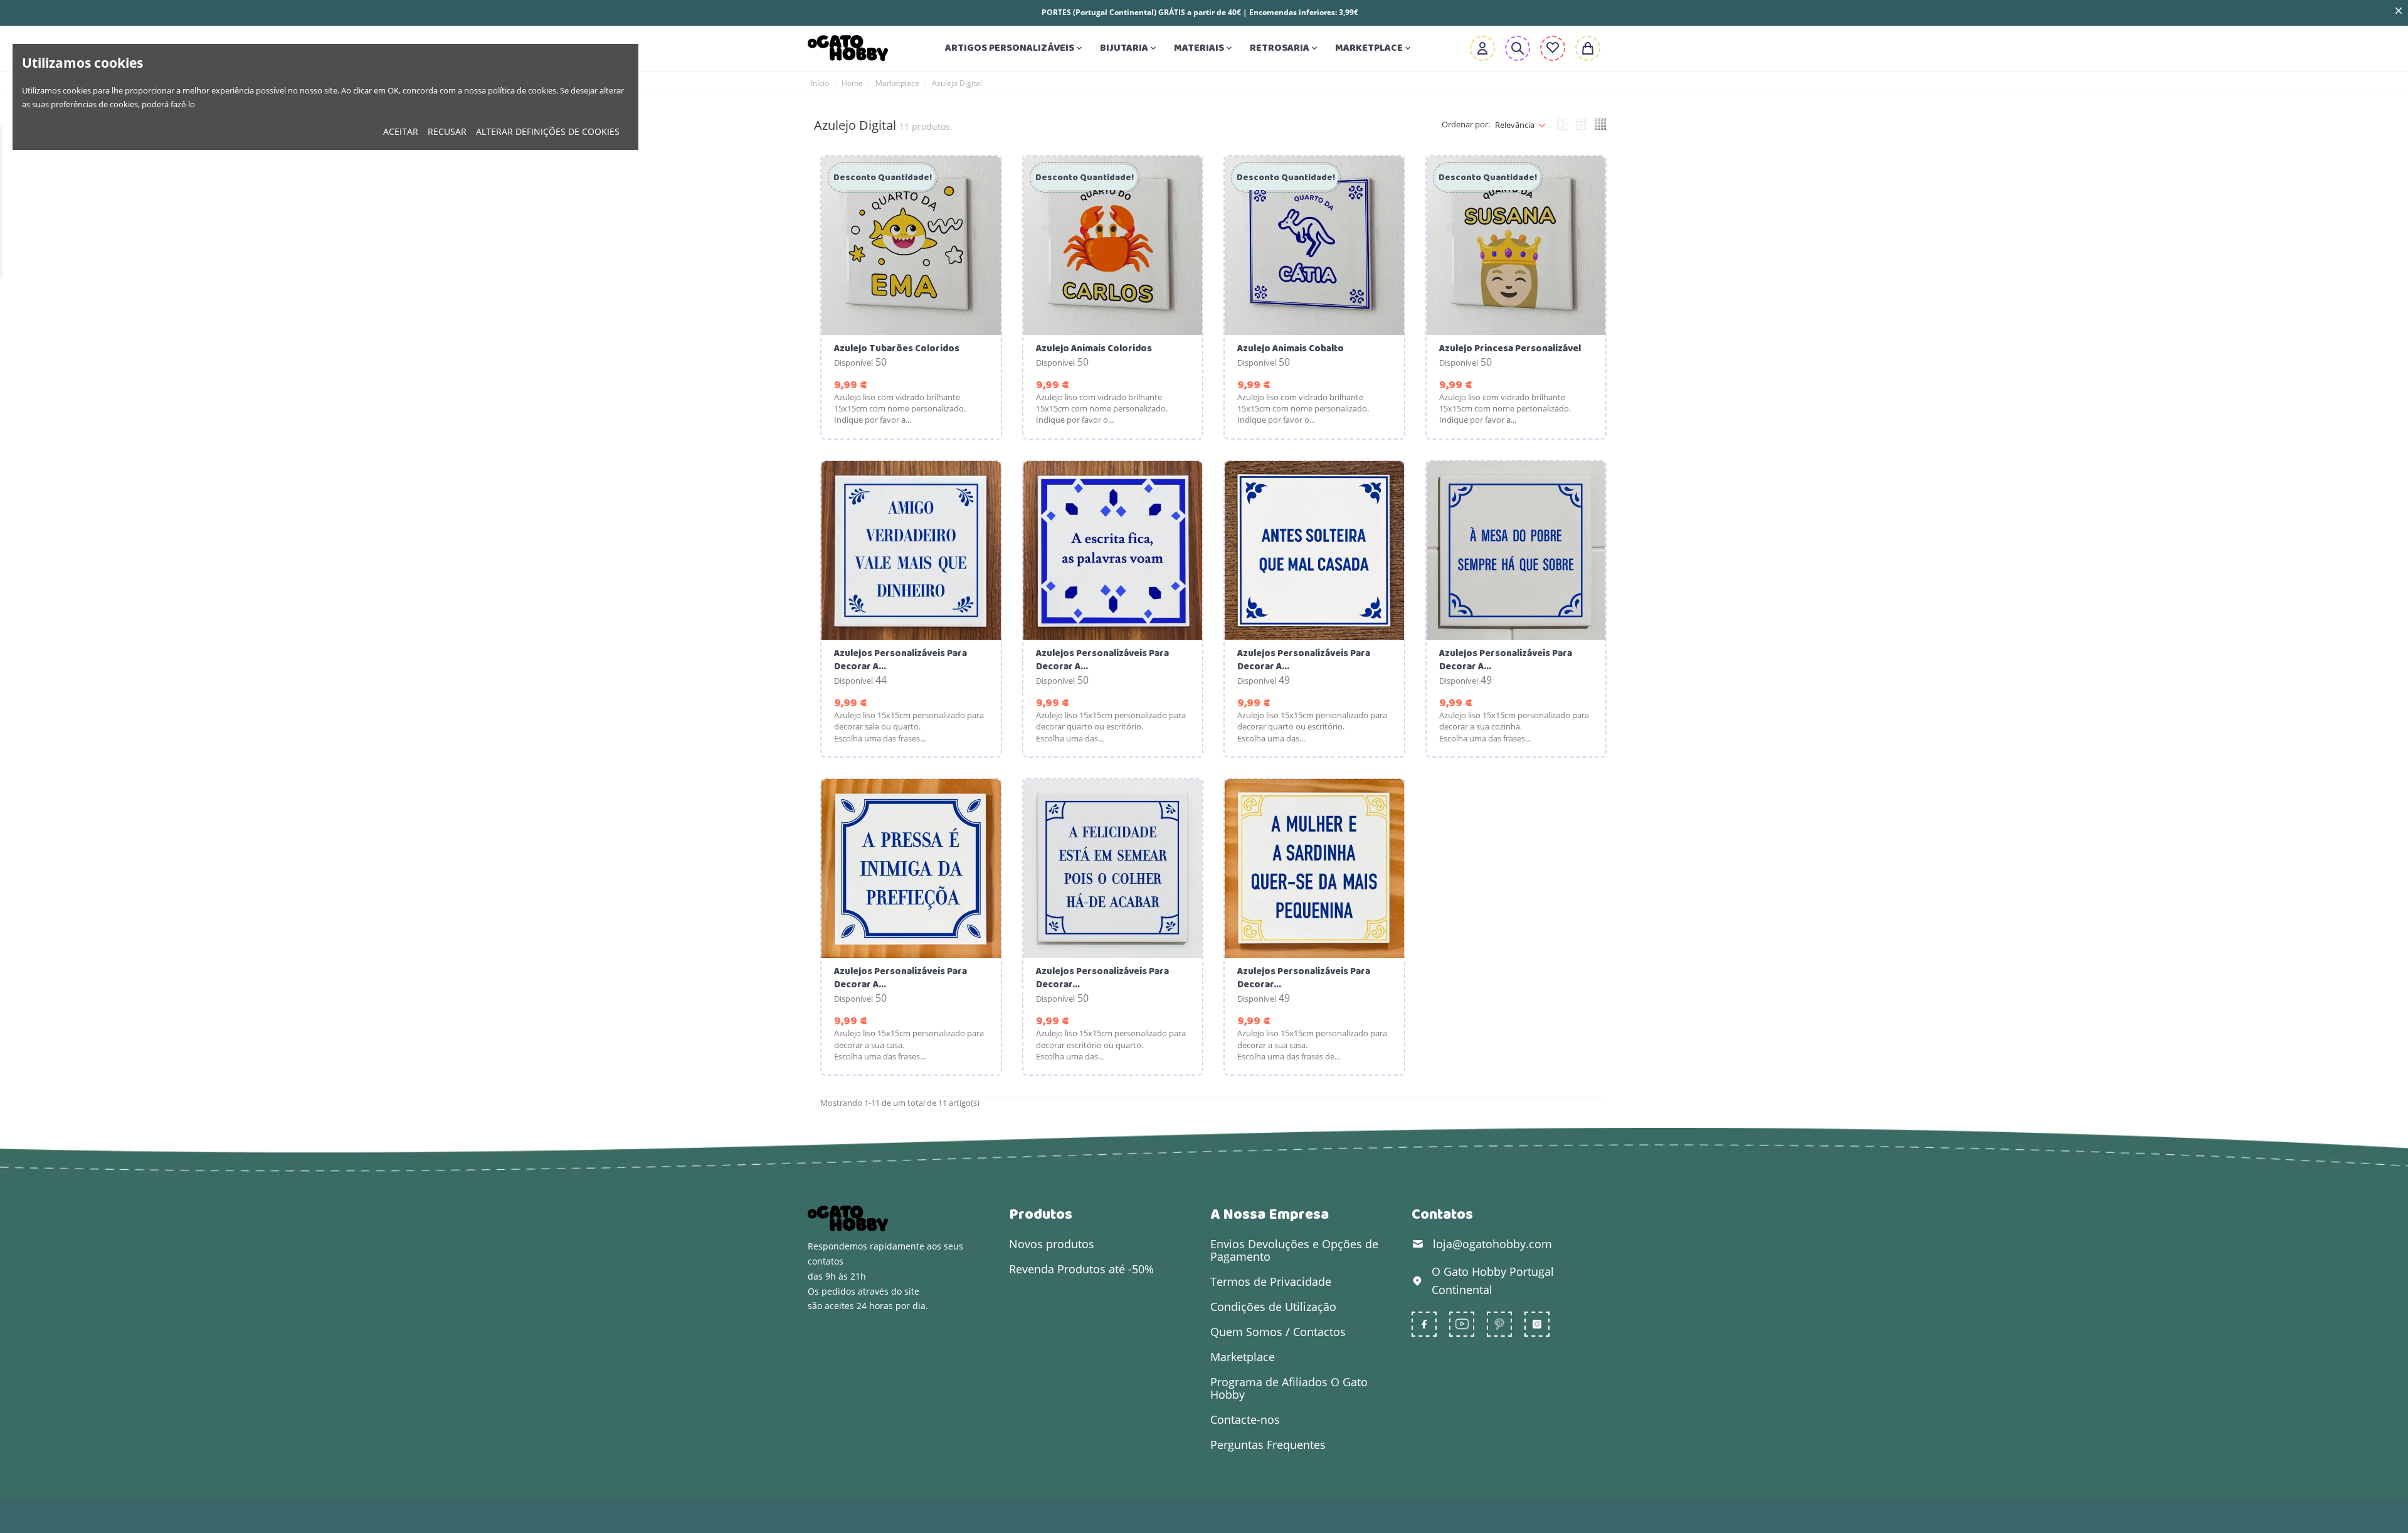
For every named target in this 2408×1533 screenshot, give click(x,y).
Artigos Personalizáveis (1015, 48)
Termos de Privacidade (1271, 1281)
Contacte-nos (1245, 1419)
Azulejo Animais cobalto (1291, 349)
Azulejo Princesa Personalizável (1510, 349)
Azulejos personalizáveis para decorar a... (900, 660)
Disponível (853, 363)
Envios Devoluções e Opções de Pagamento (1294, 1250)
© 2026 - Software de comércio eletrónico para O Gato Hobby (936, 1517)
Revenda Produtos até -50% (1081, 1269)
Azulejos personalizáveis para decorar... (1102, 979)
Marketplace (1374, 48)
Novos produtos (1052, 1244)
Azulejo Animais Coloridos (1094, 349)
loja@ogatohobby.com (1492, 1244)
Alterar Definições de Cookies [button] (548, 131)
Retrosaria (1285, 48)
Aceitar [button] (401, 131)
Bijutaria (1129, 48)
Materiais (1204, 48)
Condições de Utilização (1273, 1307)
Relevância (1515, 125)
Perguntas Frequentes (1268, 1445)
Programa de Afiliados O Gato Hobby (1289, 1388)
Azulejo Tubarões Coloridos (897, 349)
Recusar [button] (447, 131)
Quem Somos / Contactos (1278, 1332)
